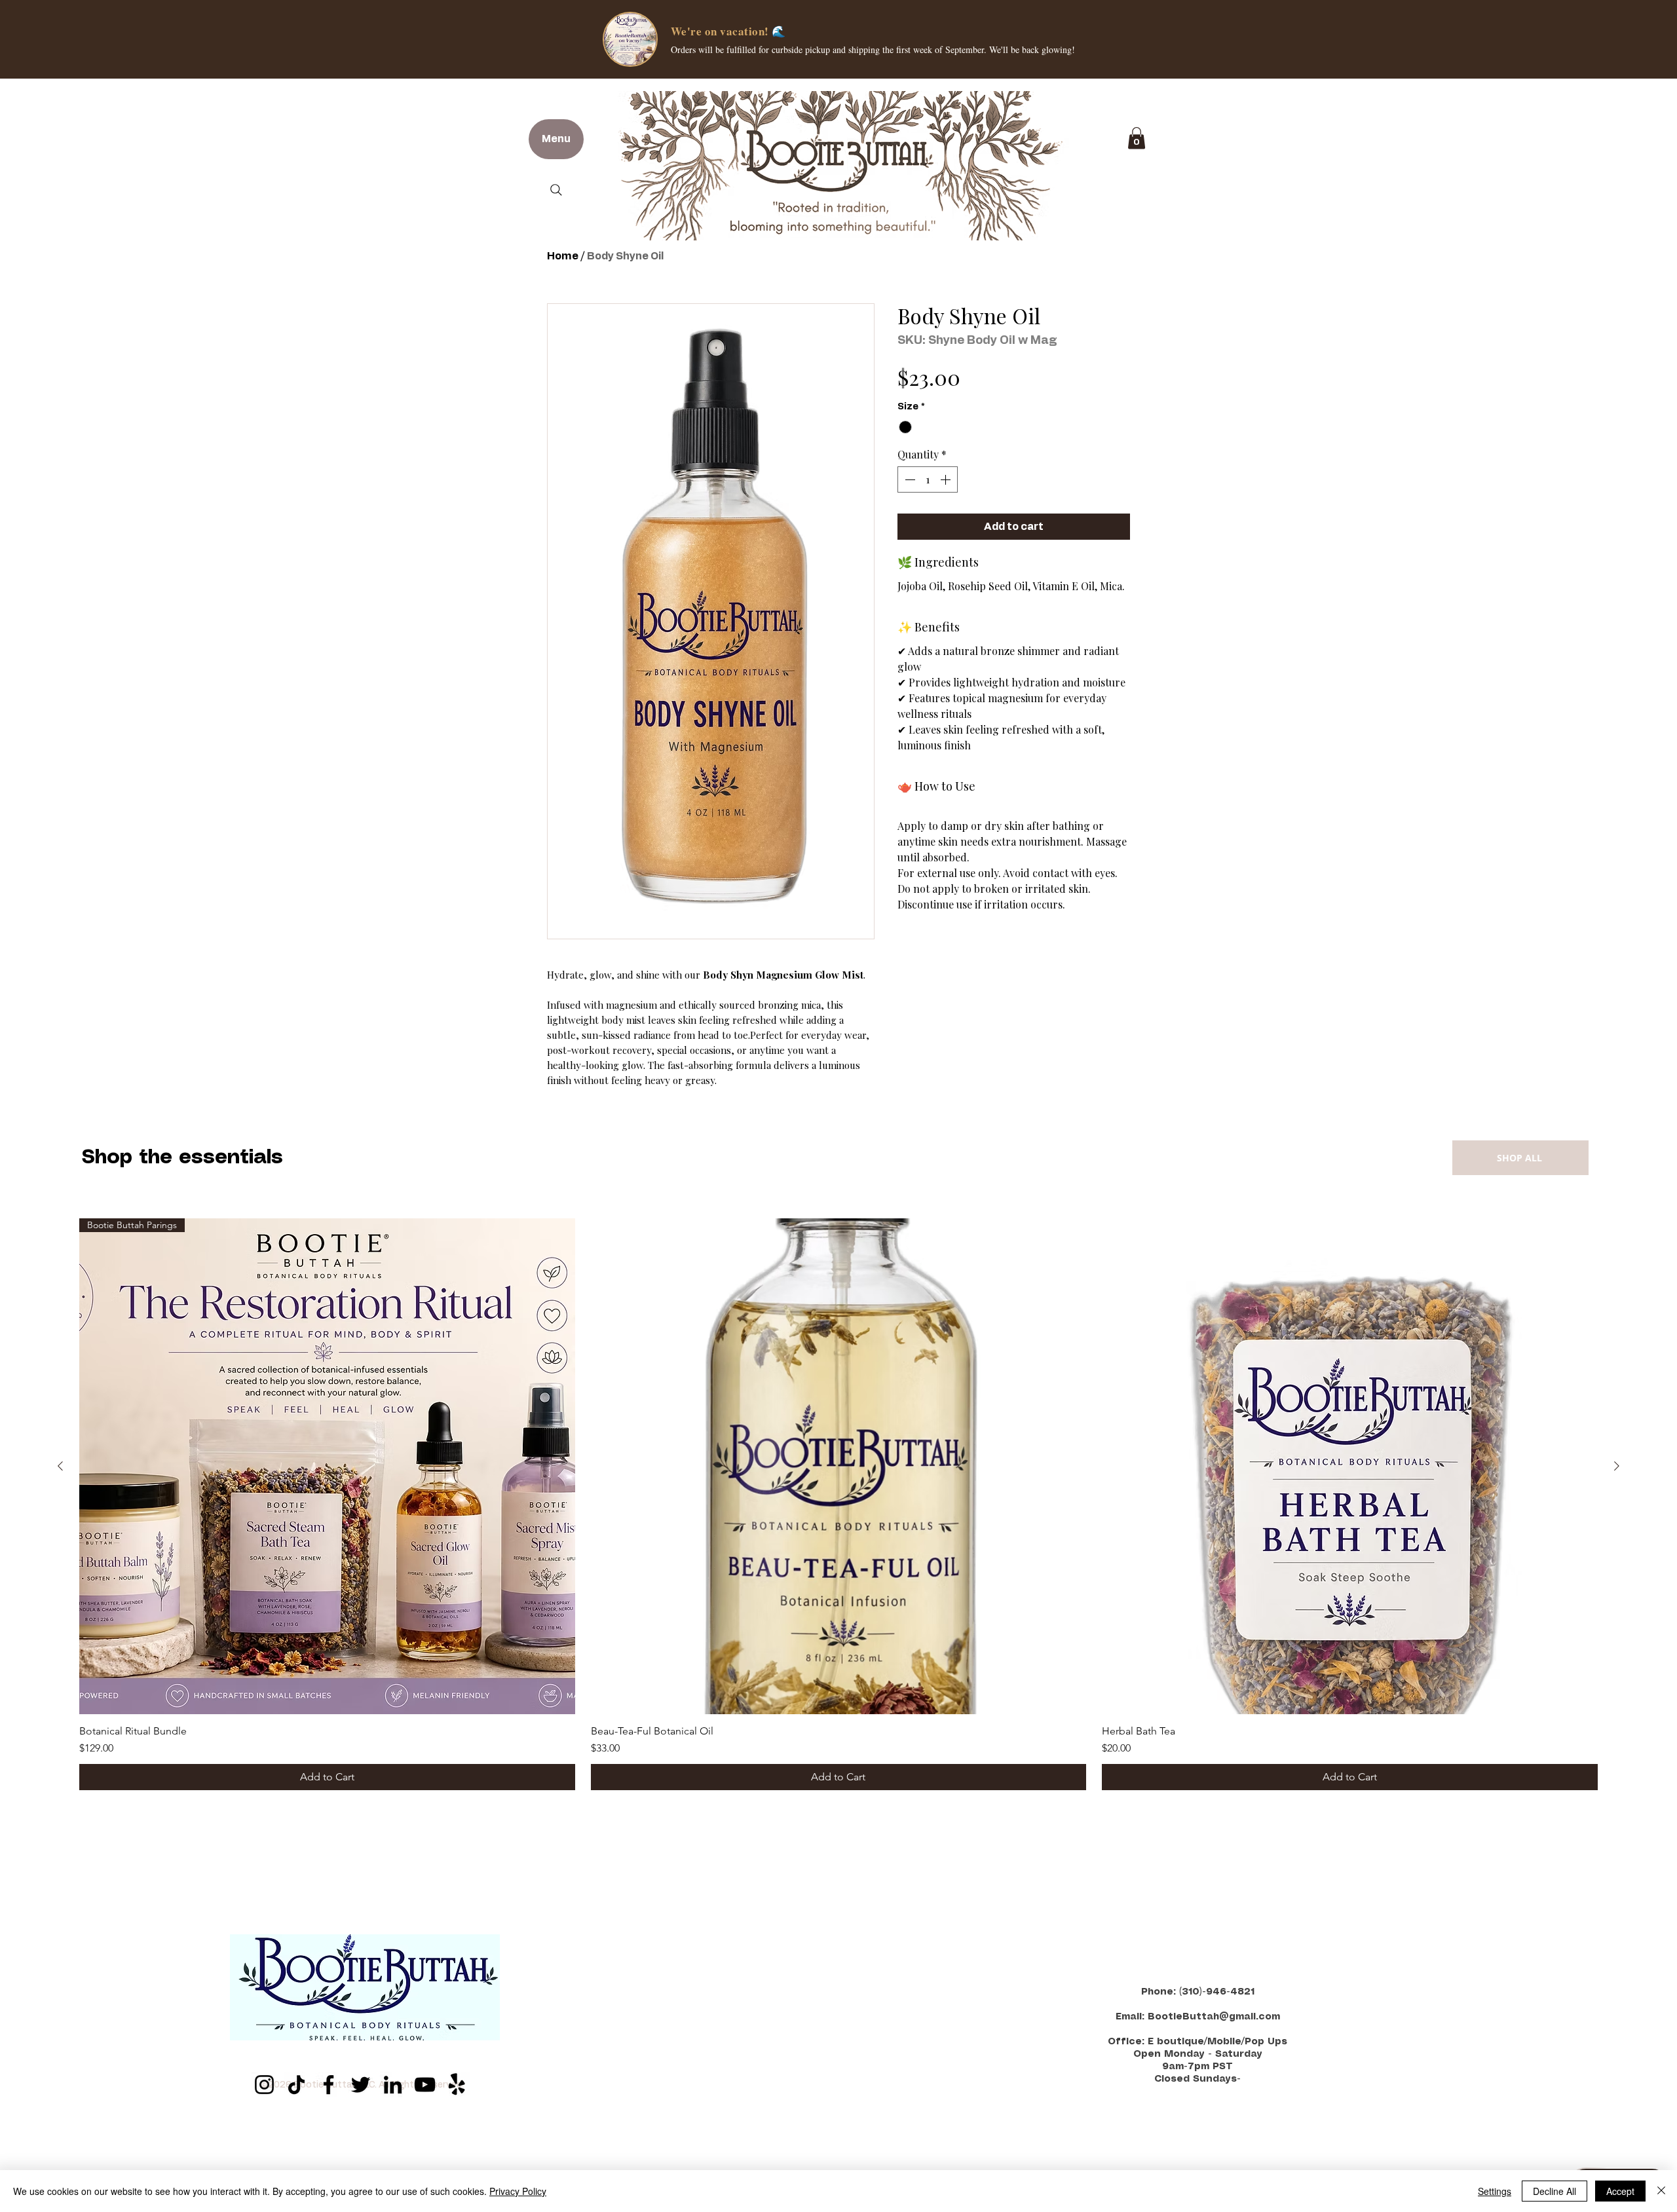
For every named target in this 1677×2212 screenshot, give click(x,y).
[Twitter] (361, 2085)
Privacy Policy (518, 2191)
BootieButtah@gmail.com (1214, 2017)
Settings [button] (1495, 2191)
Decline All (1555, 2191)
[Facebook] (329, 2085)
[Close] (1661, 2191)
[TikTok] (296, 2085)
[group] (838, 1504)
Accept (1620, 2191)
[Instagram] (264, 2085)
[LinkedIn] (393, 2085)
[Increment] (947, 479)
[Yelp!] (457, 2085)
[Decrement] (909, 479)
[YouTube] (425, 2085)
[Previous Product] (60, 1466)
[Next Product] (1617, 1466)
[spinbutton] (928, 479)
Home (563, 256)
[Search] (556, 190)
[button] (1137, 138)
